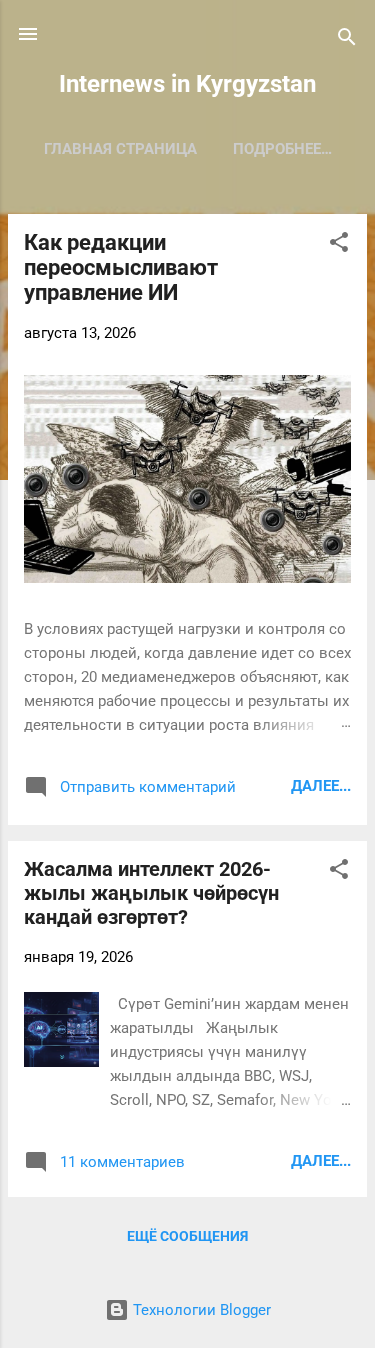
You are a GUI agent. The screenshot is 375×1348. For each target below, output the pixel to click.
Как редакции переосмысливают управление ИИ (121, 267)
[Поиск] (347, 40)
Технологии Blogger (200, 1310)
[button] (339, 245)
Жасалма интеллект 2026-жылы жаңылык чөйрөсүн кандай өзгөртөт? (151, 893)
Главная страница (120, 149)
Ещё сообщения (187, 1236)
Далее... (321, 786)
